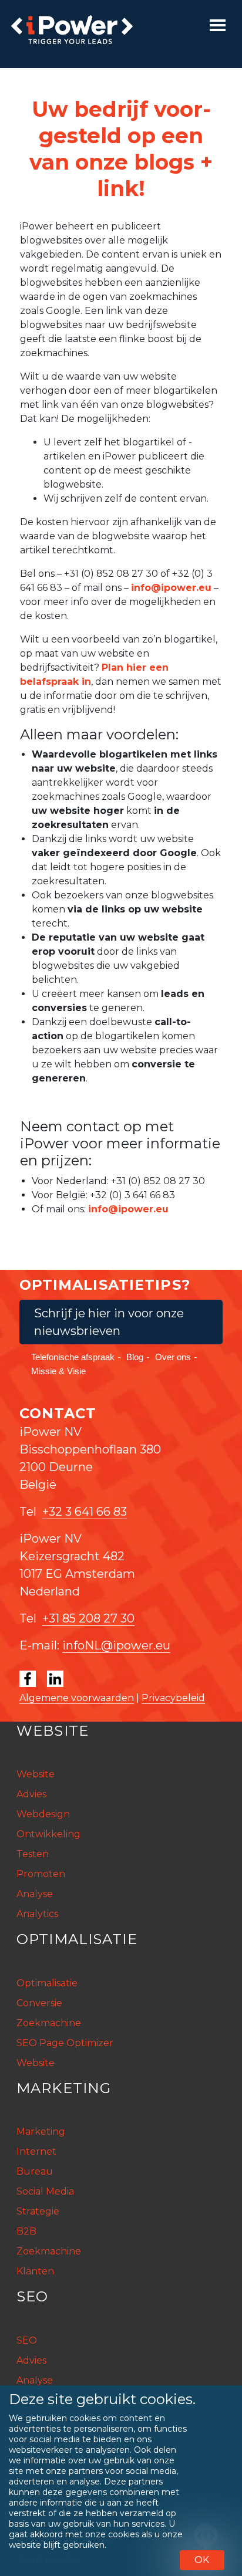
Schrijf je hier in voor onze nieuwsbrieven (109, 1322)
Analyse (35, 1894)
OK (202, 2560)
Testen (33, 1854)
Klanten (35, 2271)
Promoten (41, 1874)
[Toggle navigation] (218, 25)
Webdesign (43, 1814)
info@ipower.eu (171, 588)
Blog (135, 1357)
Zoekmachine (49, 2023)
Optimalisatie (47, 1983)
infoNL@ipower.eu (116, 1645)
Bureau (35, 2171)
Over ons (173, 1357)
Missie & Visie (58, 1371)
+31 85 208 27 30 (88, 1618)
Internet (36, 2151)
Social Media (45, 2191)
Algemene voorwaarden (77, 1698)
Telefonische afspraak (73, 1357)
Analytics (37, 1914)
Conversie (39, 2003)
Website (36, 1774)
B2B (26, 2231)
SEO (27, 2340)
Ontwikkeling (48, 1834)
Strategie (38, 2211)
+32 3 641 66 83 (85, 1512)
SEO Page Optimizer (65, 2043)
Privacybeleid (173, 1698)
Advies (31, 1794)
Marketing (41, 2132)
